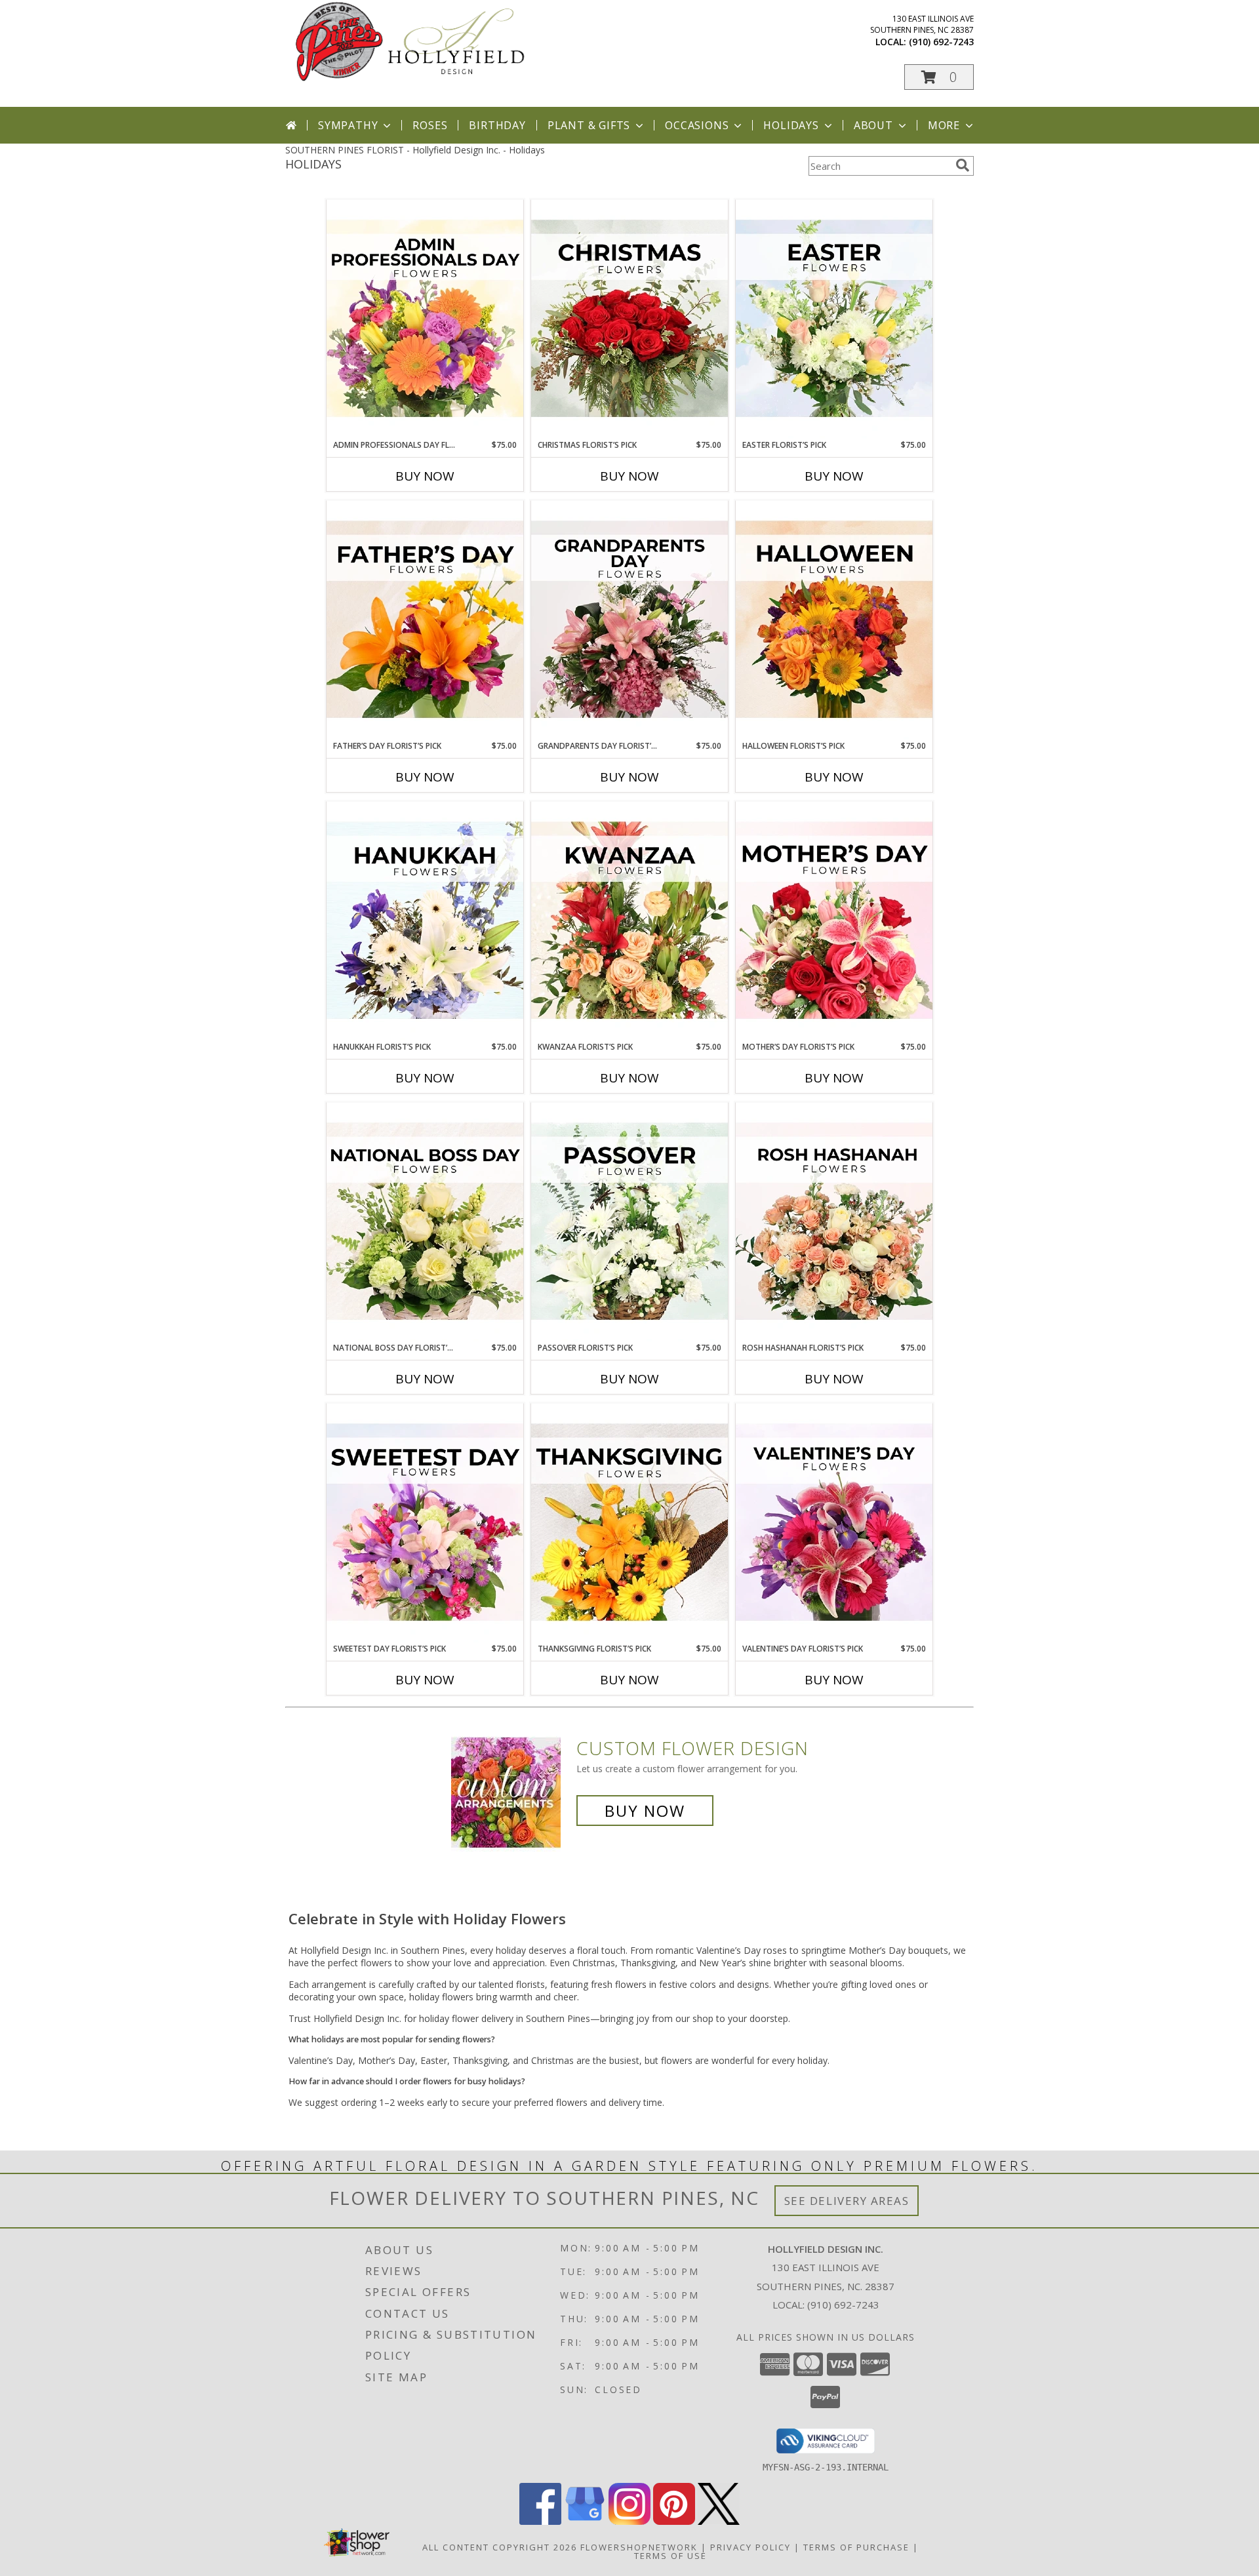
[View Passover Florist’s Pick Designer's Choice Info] (629, 1222)
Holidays (791, 125)
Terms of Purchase (856, 2547)
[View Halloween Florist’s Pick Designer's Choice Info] (834, 620)
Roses (430, 125)
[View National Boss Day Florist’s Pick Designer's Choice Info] (425, 1222)
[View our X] (719, 2521)
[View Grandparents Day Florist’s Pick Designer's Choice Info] (629, 620)
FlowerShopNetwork (639, 2547)
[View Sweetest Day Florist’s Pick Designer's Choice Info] (425, 1523)
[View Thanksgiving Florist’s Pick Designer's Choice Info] (629, 1523)
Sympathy (348, 125)
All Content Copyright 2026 (500, 2547)
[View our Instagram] (629, 2521)
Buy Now (425, 476)
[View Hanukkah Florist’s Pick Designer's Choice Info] (425, 921)
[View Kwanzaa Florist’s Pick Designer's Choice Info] (629, 921)
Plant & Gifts (589, 125)
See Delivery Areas (847, 2201)
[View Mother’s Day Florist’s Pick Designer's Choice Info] (834, 921)
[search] (963, 165)
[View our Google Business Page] (585, 2521)
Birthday (497, 125)
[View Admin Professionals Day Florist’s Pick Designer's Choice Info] (425, 319)
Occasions (697, 125)
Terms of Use (670, 2556)
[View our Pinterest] (674, 2521)
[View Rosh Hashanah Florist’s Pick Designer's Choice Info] (834, 1222)
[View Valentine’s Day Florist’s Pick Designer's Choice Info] (834, 1523)
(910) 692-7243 (941, 42)
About (873, 125)
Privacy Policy (750, 2547)
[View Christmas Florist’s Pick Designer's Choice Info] (629, 319)
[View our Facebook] (540, 2521)
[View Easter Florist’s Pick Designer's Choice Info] (834, 319)
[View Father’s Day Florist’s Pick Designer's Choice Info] (425, 620)
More (944, 125)
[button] (939, 77)
